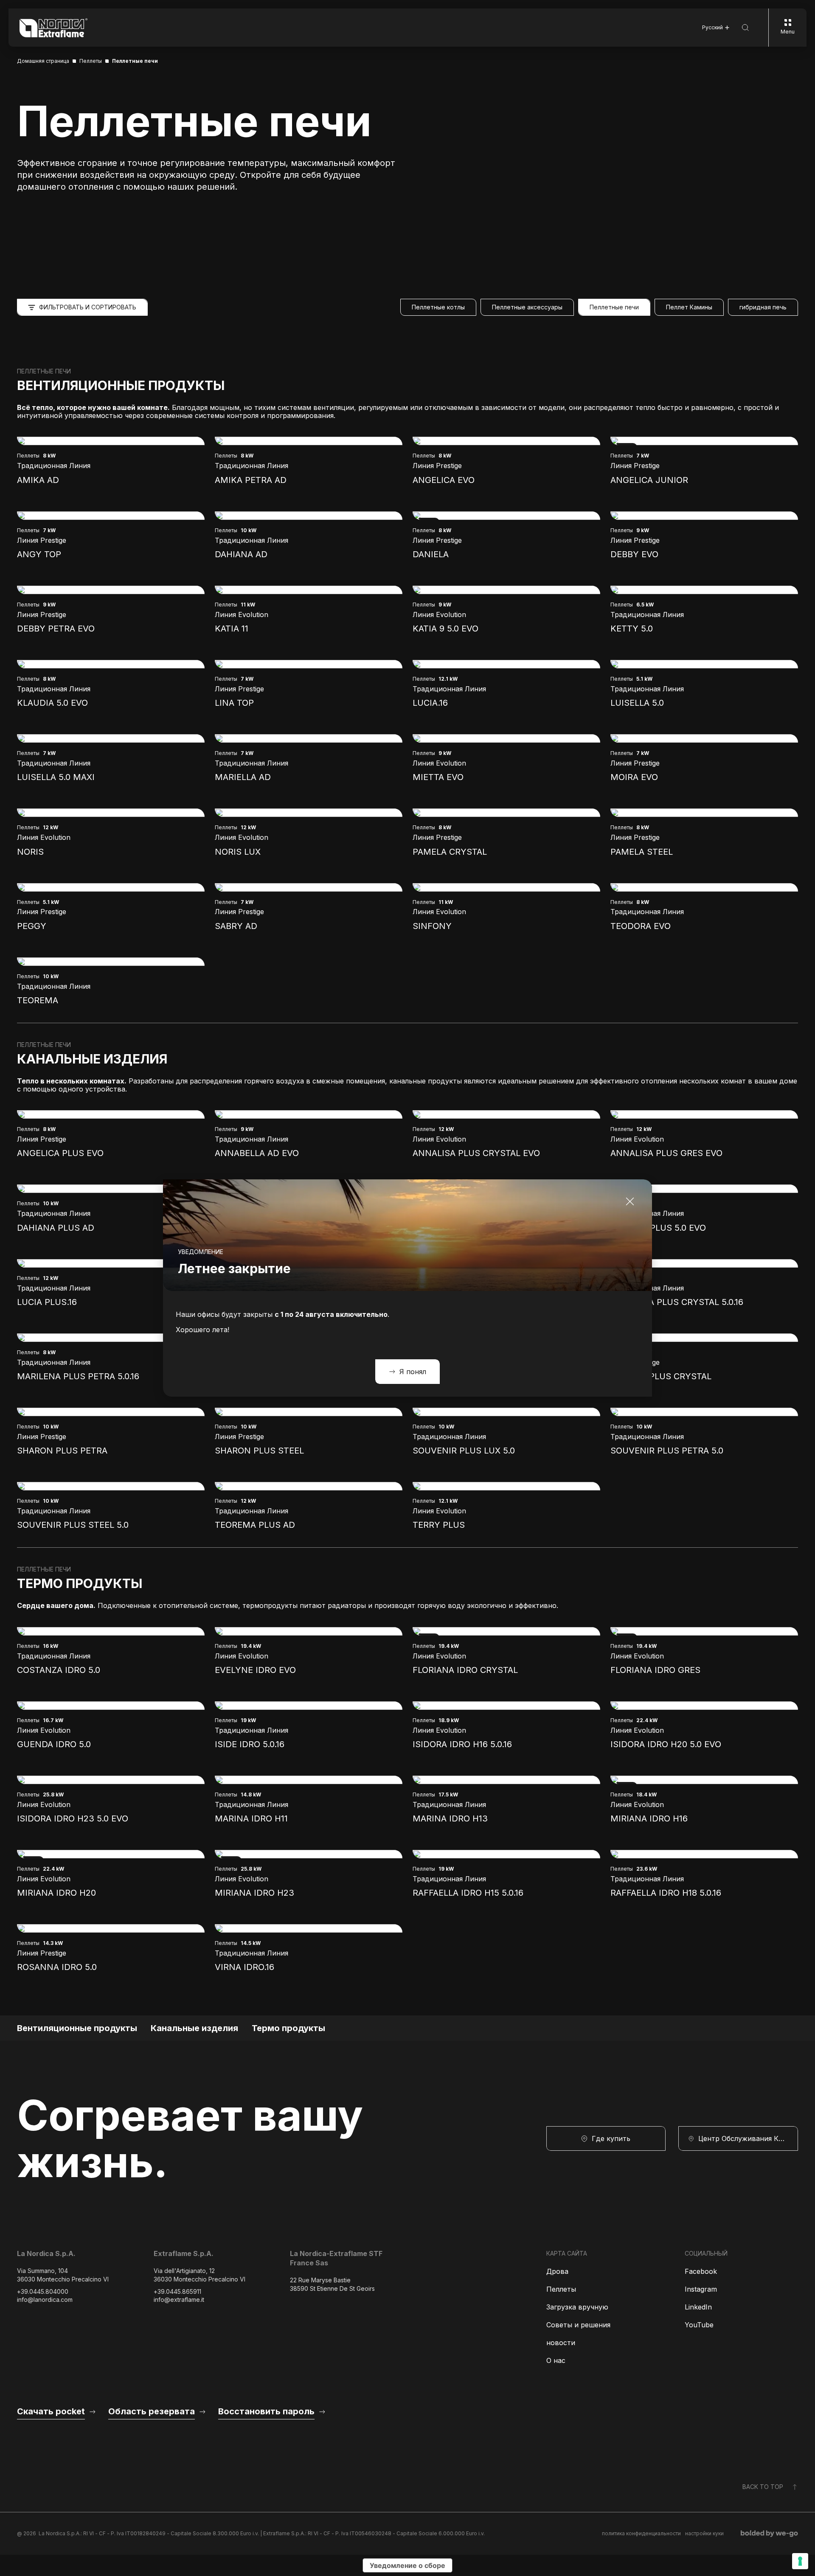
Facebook (701, 2271)
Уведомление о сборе (407, 2565)
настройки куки (704, 2533)
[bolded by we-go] (769, 2534)
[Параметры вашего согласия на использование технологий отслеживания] (800, 2561)
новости (561, 2343)
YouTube (699, 2325)
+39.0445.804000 (43, 2291)
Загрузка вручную (577, 2307)
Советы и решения (578, 2325)
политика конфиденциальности (641, 2533)
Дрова (557, 2271)
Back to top (763, 2487)
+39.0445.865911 (177, 2291)
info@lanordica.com (45, 2300)
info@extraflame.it (179, 2300)
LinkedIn (698, 2307)
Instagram (701, 2289)
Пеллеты (561, 2289)
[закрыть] (630, 1201)
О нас (556, 2360)
